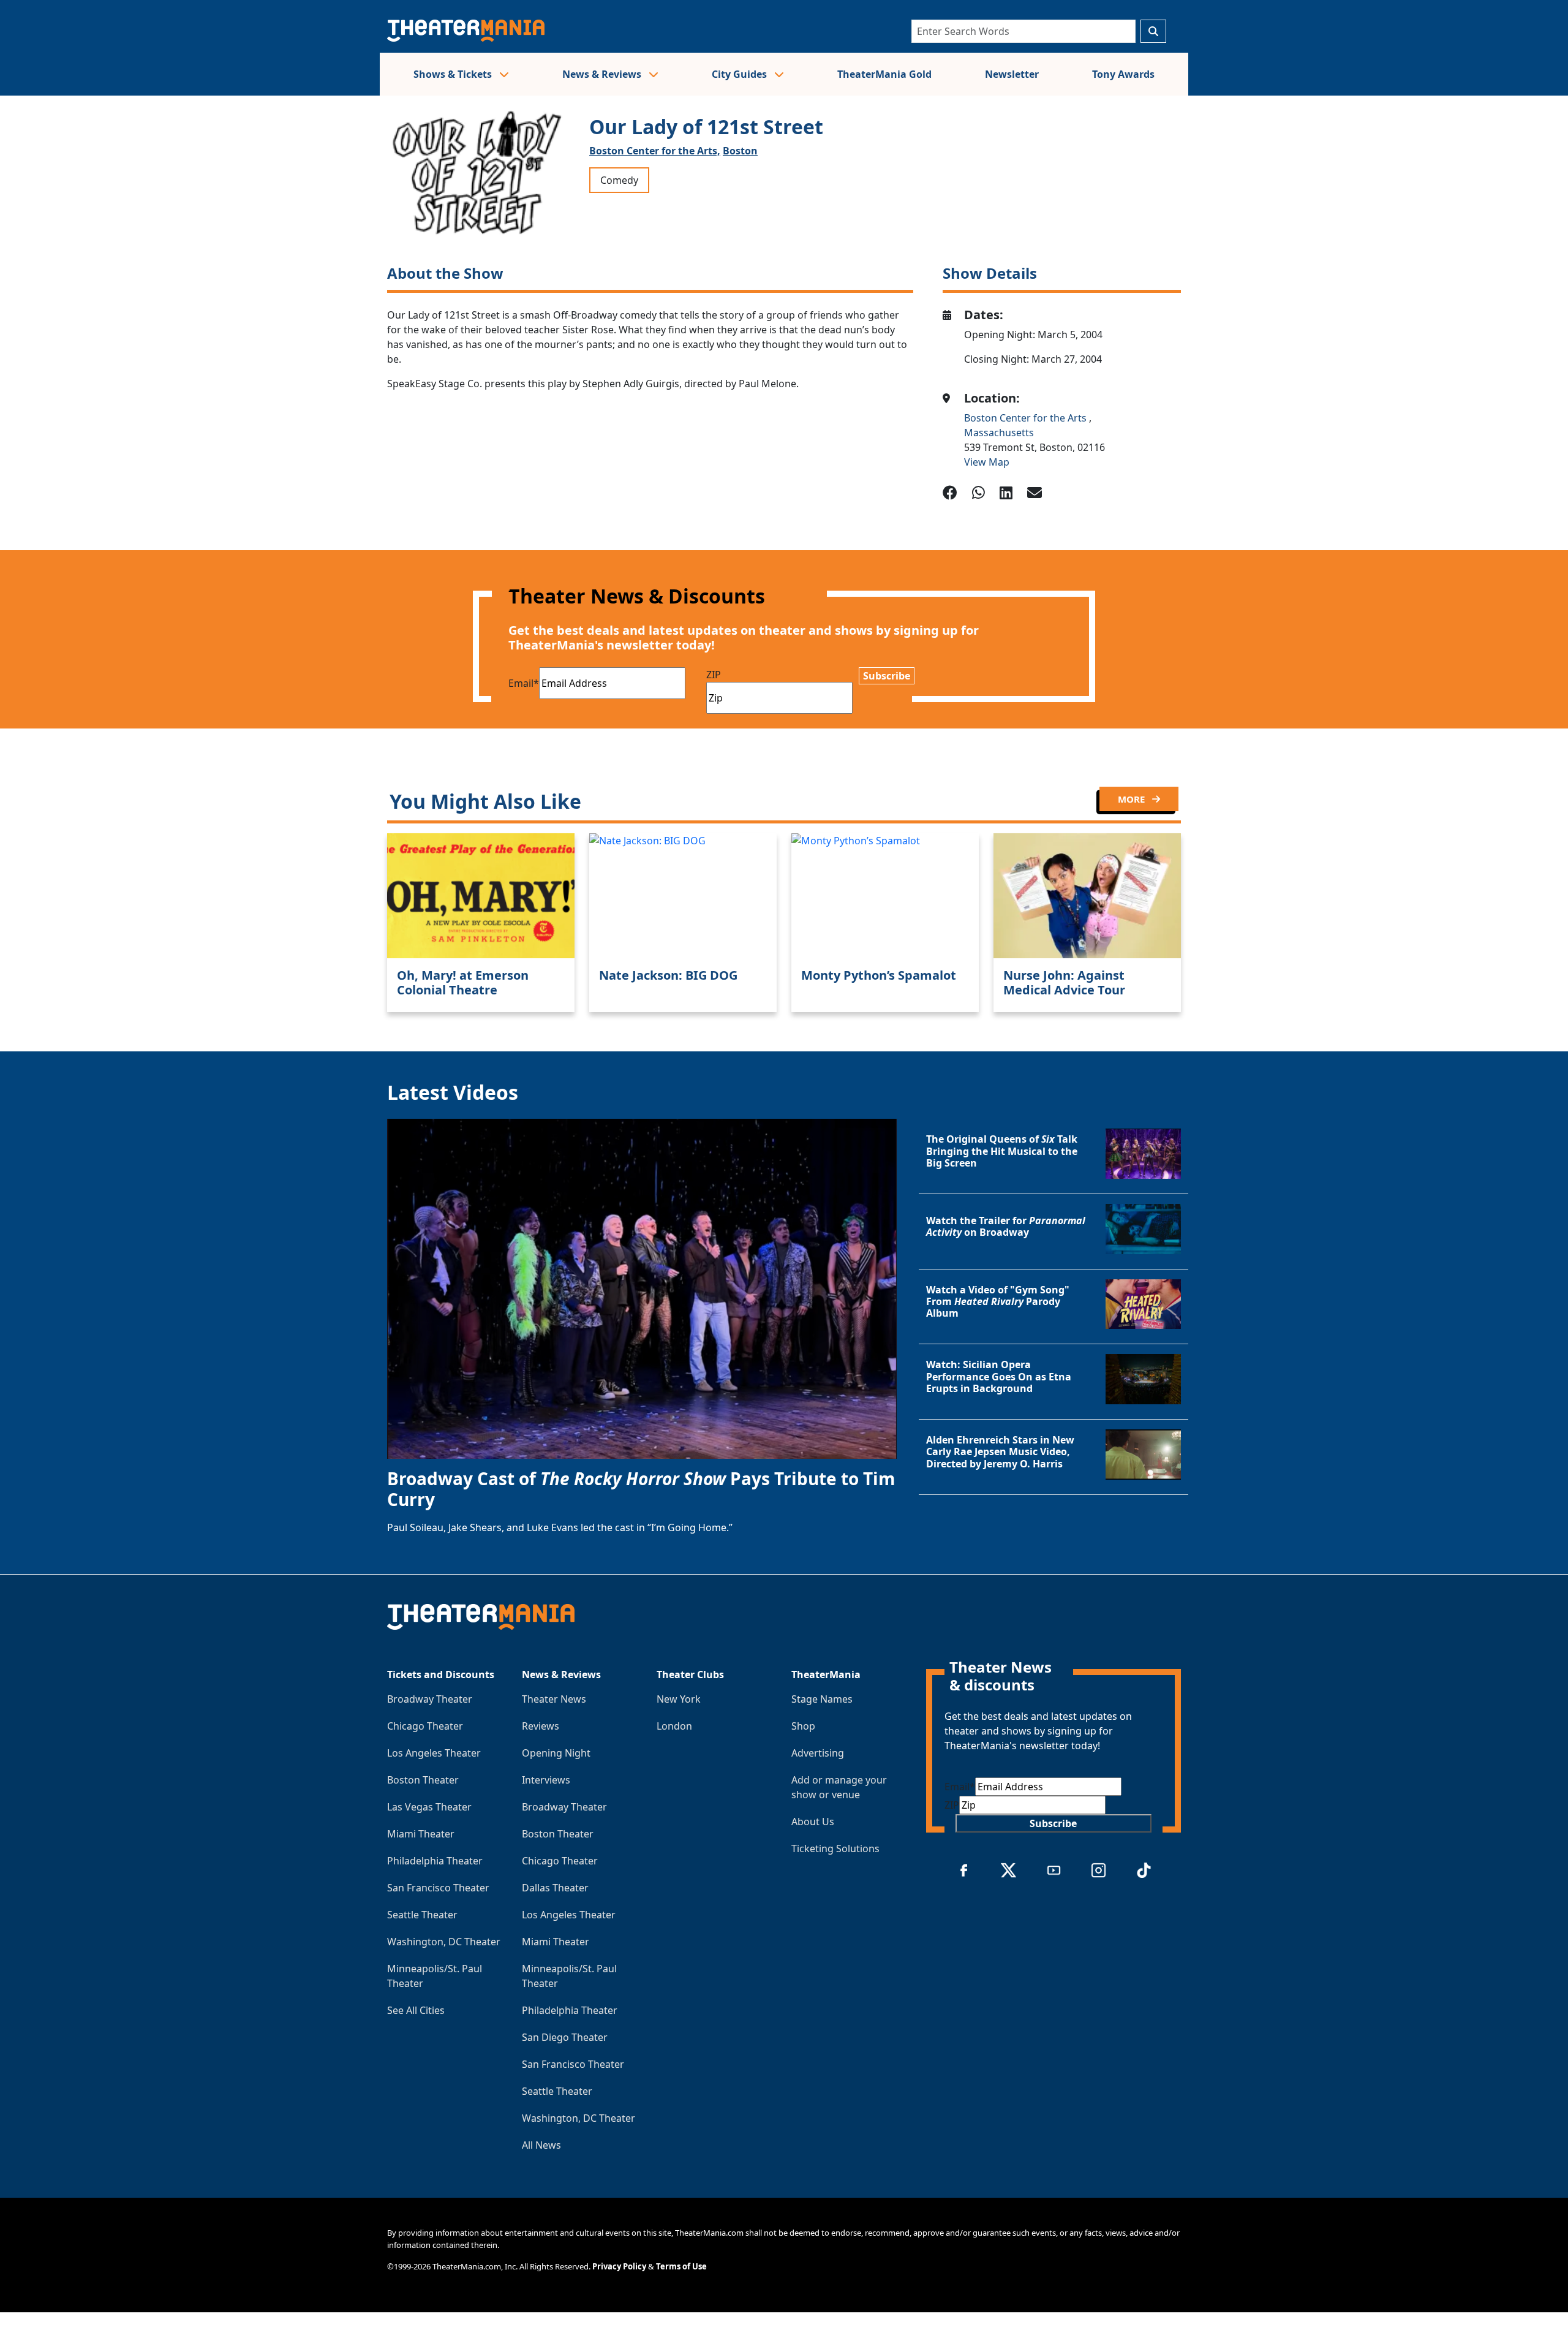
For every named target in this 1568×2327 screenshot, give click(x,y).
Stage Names (822, 1699)
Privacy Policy (619, 2266)
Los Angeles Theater (434, 1753)
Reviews (541, 1726)
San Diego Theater (565, 2037)
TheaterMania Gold (884, 74)
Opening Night (556, 1753)
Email (524, 683)
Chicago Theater (425, 1726)
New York (679, 1699)
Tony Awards (1123, 74)
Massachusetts (999, 433)
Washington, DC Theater (444, 1942)
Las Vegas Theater (429, 1807)
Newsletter (1012, 74)
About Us (813, 1822)
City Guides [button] (741, 74)
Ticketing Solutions (835, 1848)
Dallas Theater (555, 1888)
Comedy (619, 180)
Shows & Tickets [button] (454, 74)
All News (541, 2145)
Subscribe (887, 676)
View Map (987, 462)
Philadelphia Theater (435, 1861)
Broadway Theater (430, 1699)
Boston (740, 151)
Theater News (554, 1699)
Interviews (546, 1780)
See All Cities (416, 2010)
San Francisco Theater (438, 1888)
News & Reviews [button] (603, 74)
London (674, 1726)
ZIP (714, 675)
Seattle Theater (422, 1915)
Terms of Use (681, 2266)
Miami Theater (421, 1834)
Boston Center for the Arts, (655, 151)
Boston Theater (423, 1780)
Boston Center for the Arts (1027, 418)
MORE (1133, 799)
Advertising (818, 1753)
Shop (803, 1726)
